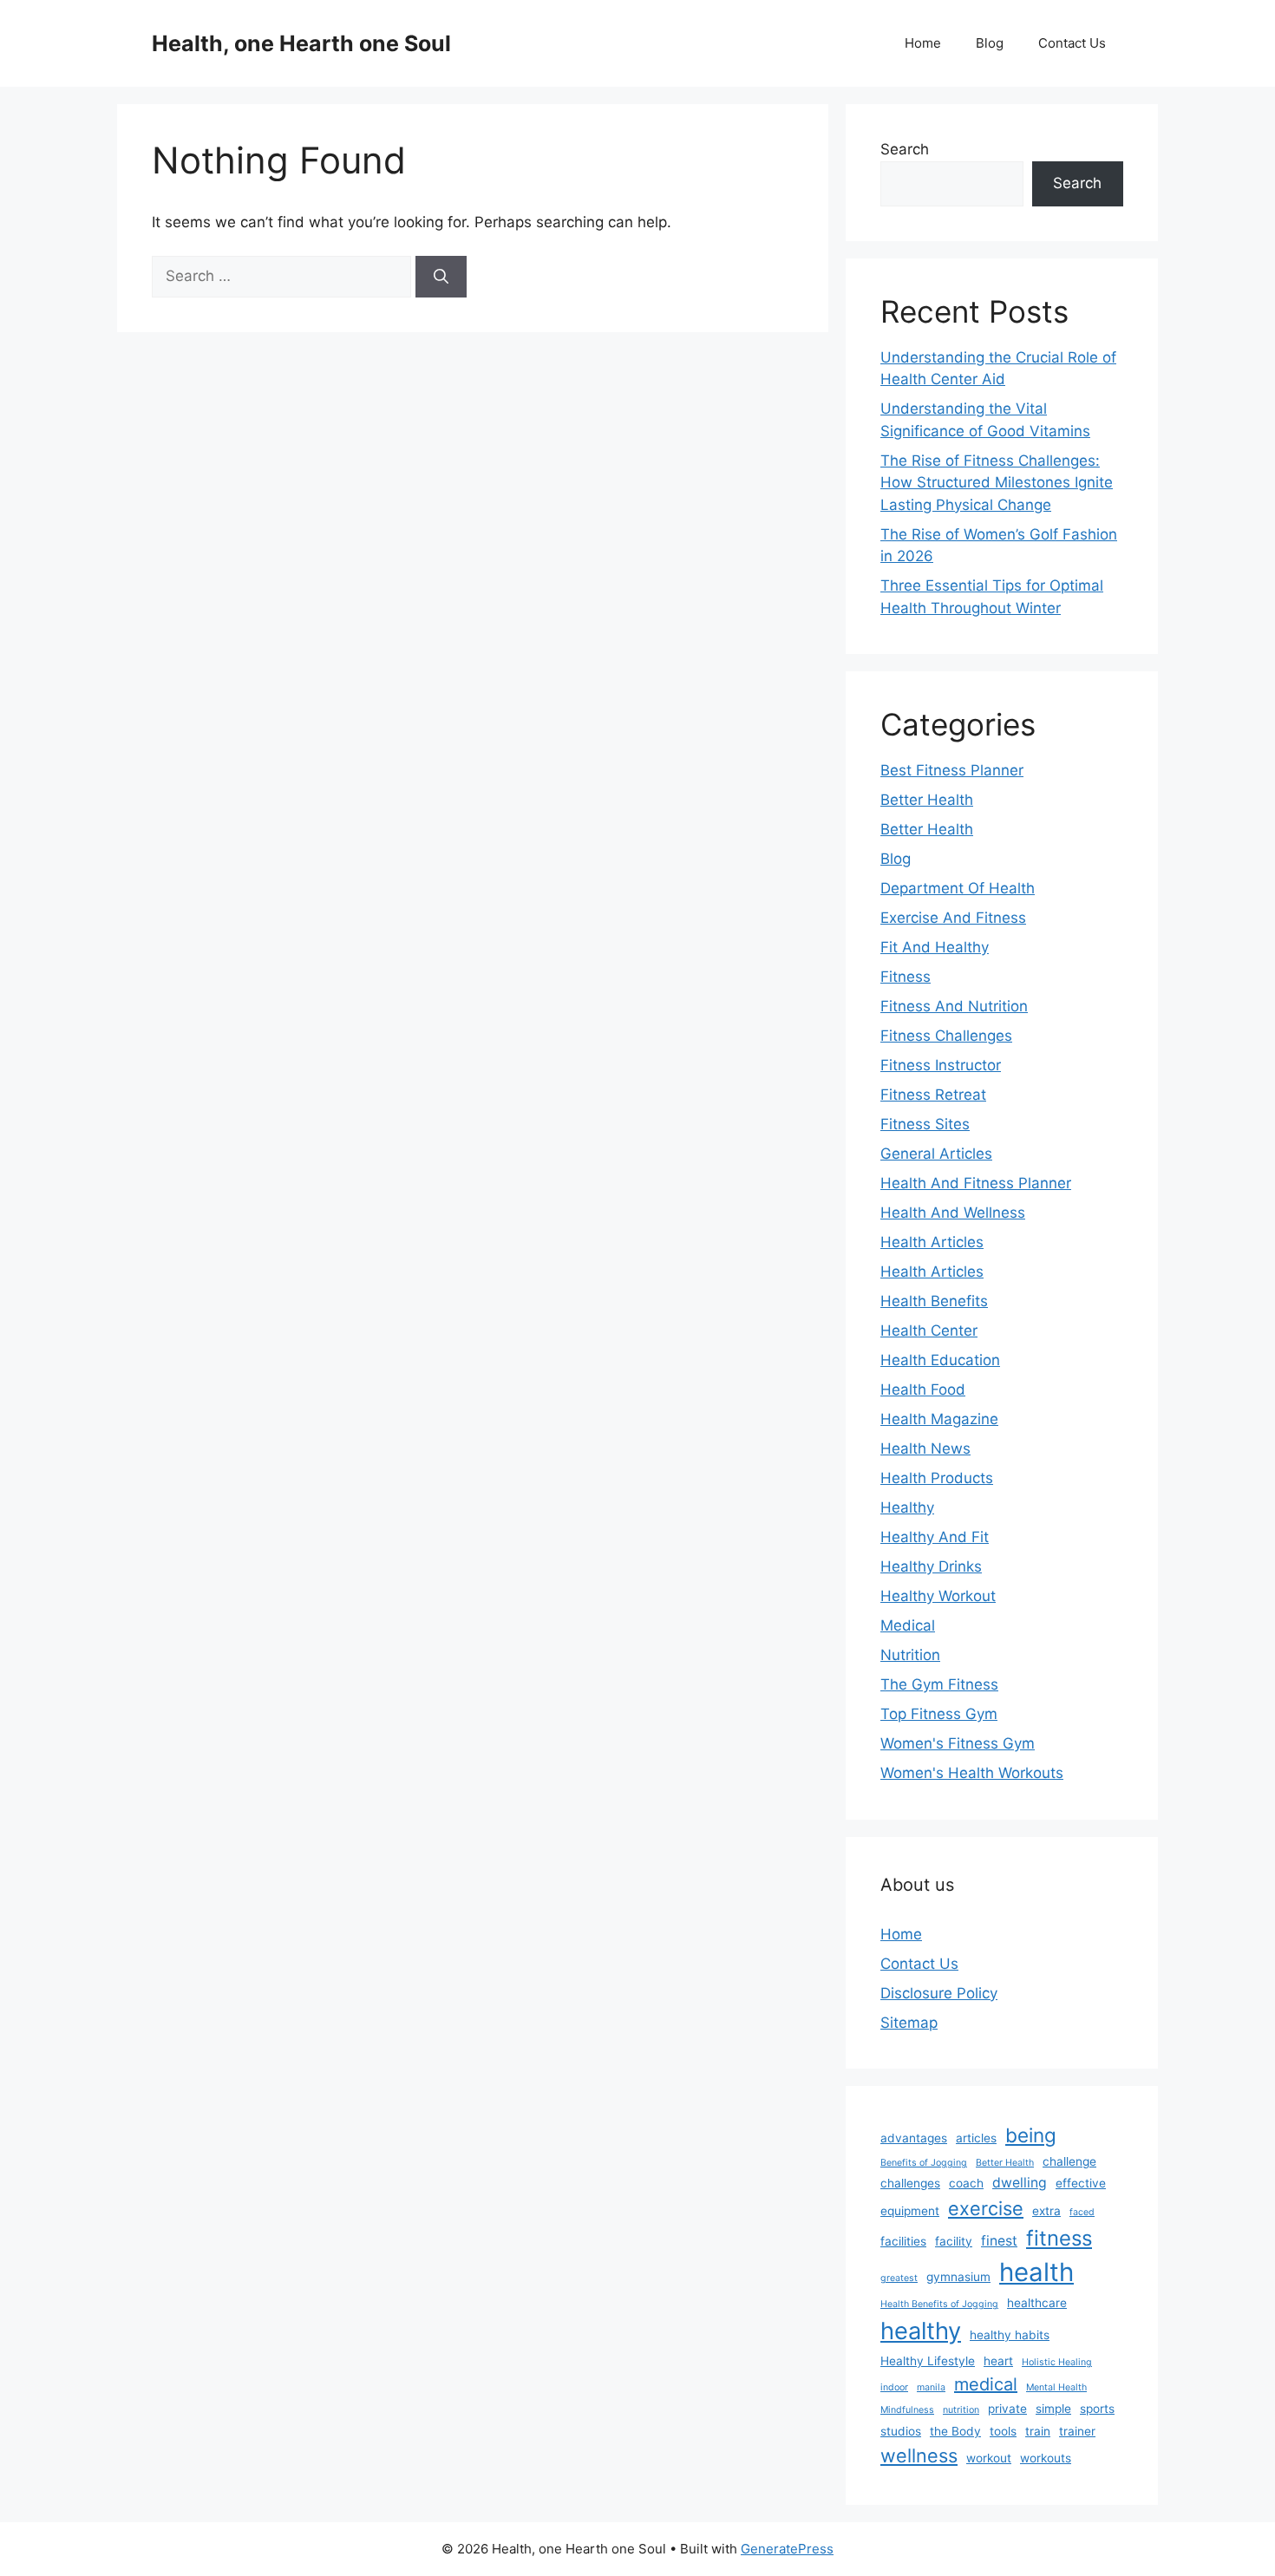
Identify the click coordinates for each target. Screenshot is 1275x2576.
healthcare (1037, 2303)
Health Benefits (934, 1301)
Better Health (927, 800)
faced (1082, 2212)
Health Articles (932, 1242)
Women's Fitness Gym (958, 1743)
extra (1046, 2211)
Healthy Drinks (931, 1566)
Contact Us (1072, 43)
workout (989, 2458)
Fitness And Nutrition (954, 1006)
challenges (910, 2183)
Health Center (929, 1330)
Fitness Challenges (946, 1036)
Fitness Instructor (941, 1065)
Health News (925, 1448)
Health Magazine (939, 1419)
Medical (908, 1625)
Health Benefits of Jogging (939, 2304)
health (1036, 2272)
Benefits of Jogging (924, 2163)
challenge (1069, 2161)
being (1031, 2135)
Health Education (940, 1360)
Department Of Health (958, 888)
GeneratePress (787, 2549)
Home (923, 43)
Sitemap (909, 2023)
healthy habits (1010, 2335)
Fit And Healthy (935, 947)
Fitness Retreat (933, 1095)
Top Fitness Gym (939, 1714)
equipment (910, 2211)
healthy (921, 2331)
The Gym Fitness (939, 1684)
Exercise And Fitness (953, 918)
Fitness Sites (925, 1124)
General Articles (936, 1154)
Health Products (937, 1478)
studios (901, 2431)
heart (998, 2361)
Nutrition (910, 1655)
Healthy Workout (938, 1596)
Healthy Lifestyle (928, 2361)
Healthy (907, 1507)
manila (931, 2387)
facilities (903, 2241)
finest (999, 2241)
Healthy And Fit (935, 1537)
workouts (1046, 2458)
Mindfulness (907, 2410)
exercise (986, 2208)
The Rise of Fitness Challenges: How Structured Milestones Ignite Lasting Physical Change (997, 483)
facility (954, 2241)
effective (1081, 2183)
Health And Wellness (953, 1213)
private (1007, 2409)
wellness (919, 2455)
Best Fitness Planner (952, 770)
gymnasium (958, 2277)
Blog (990, 43)
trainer (1077, 2431)
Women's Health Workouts (972, 1773)
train (1038, 2431)
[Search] (441, 277)
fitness (1059, 2238)
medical (986, 2384)
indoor (894, 2387)
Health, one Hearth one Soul (301, 43)
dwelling (1020, 2183)
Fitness (906, 977)
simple (1053, 2409)
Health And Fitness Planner (976, 1183)
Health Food (923, 1389)
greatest (899, 2278)
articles (976, 2138)
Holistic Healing (1057, 2362)
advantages (914, 2138)
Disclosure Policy (939, 1993)
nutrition (961, 2410)
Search (905, 149)
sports (1097, 2409)
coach (966, 2183)
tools (1003, 2431)
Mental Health (1056, 2387)
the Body (955, 2431)
